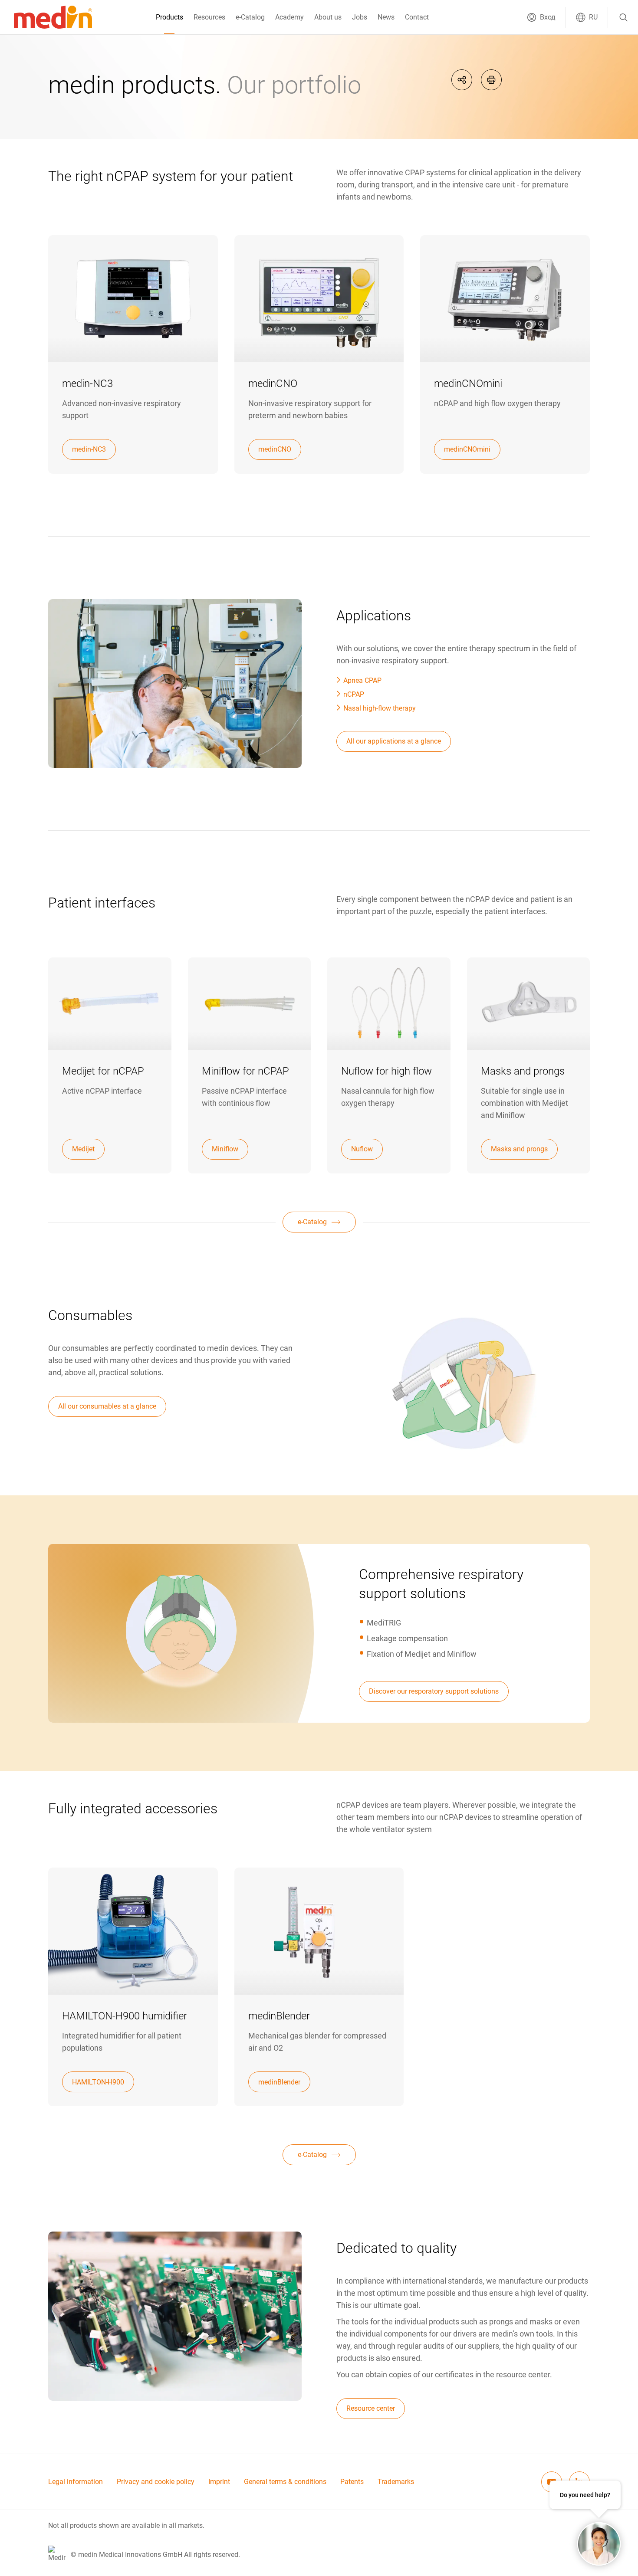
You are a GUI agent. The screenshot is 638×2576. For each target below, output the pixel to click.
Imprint (219, 2482)
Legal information (76, 2482)
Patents (352, 2482)
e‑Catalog (250, 17)
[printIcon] (491, 80)
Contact (417, 17)
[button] (541, 17)
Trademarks (396, 2482)
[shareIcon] (462, 80)
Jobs (360, 17)
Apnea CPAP (362, 680)
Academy (289, 17)
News (386, 17)
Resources (209, 17)
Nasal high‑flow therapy (380, 708)
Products (169, 17)
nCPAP (354, 694)
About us (328, 17)
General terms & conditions (285, 2482)
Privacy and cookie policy (156, 2482)
